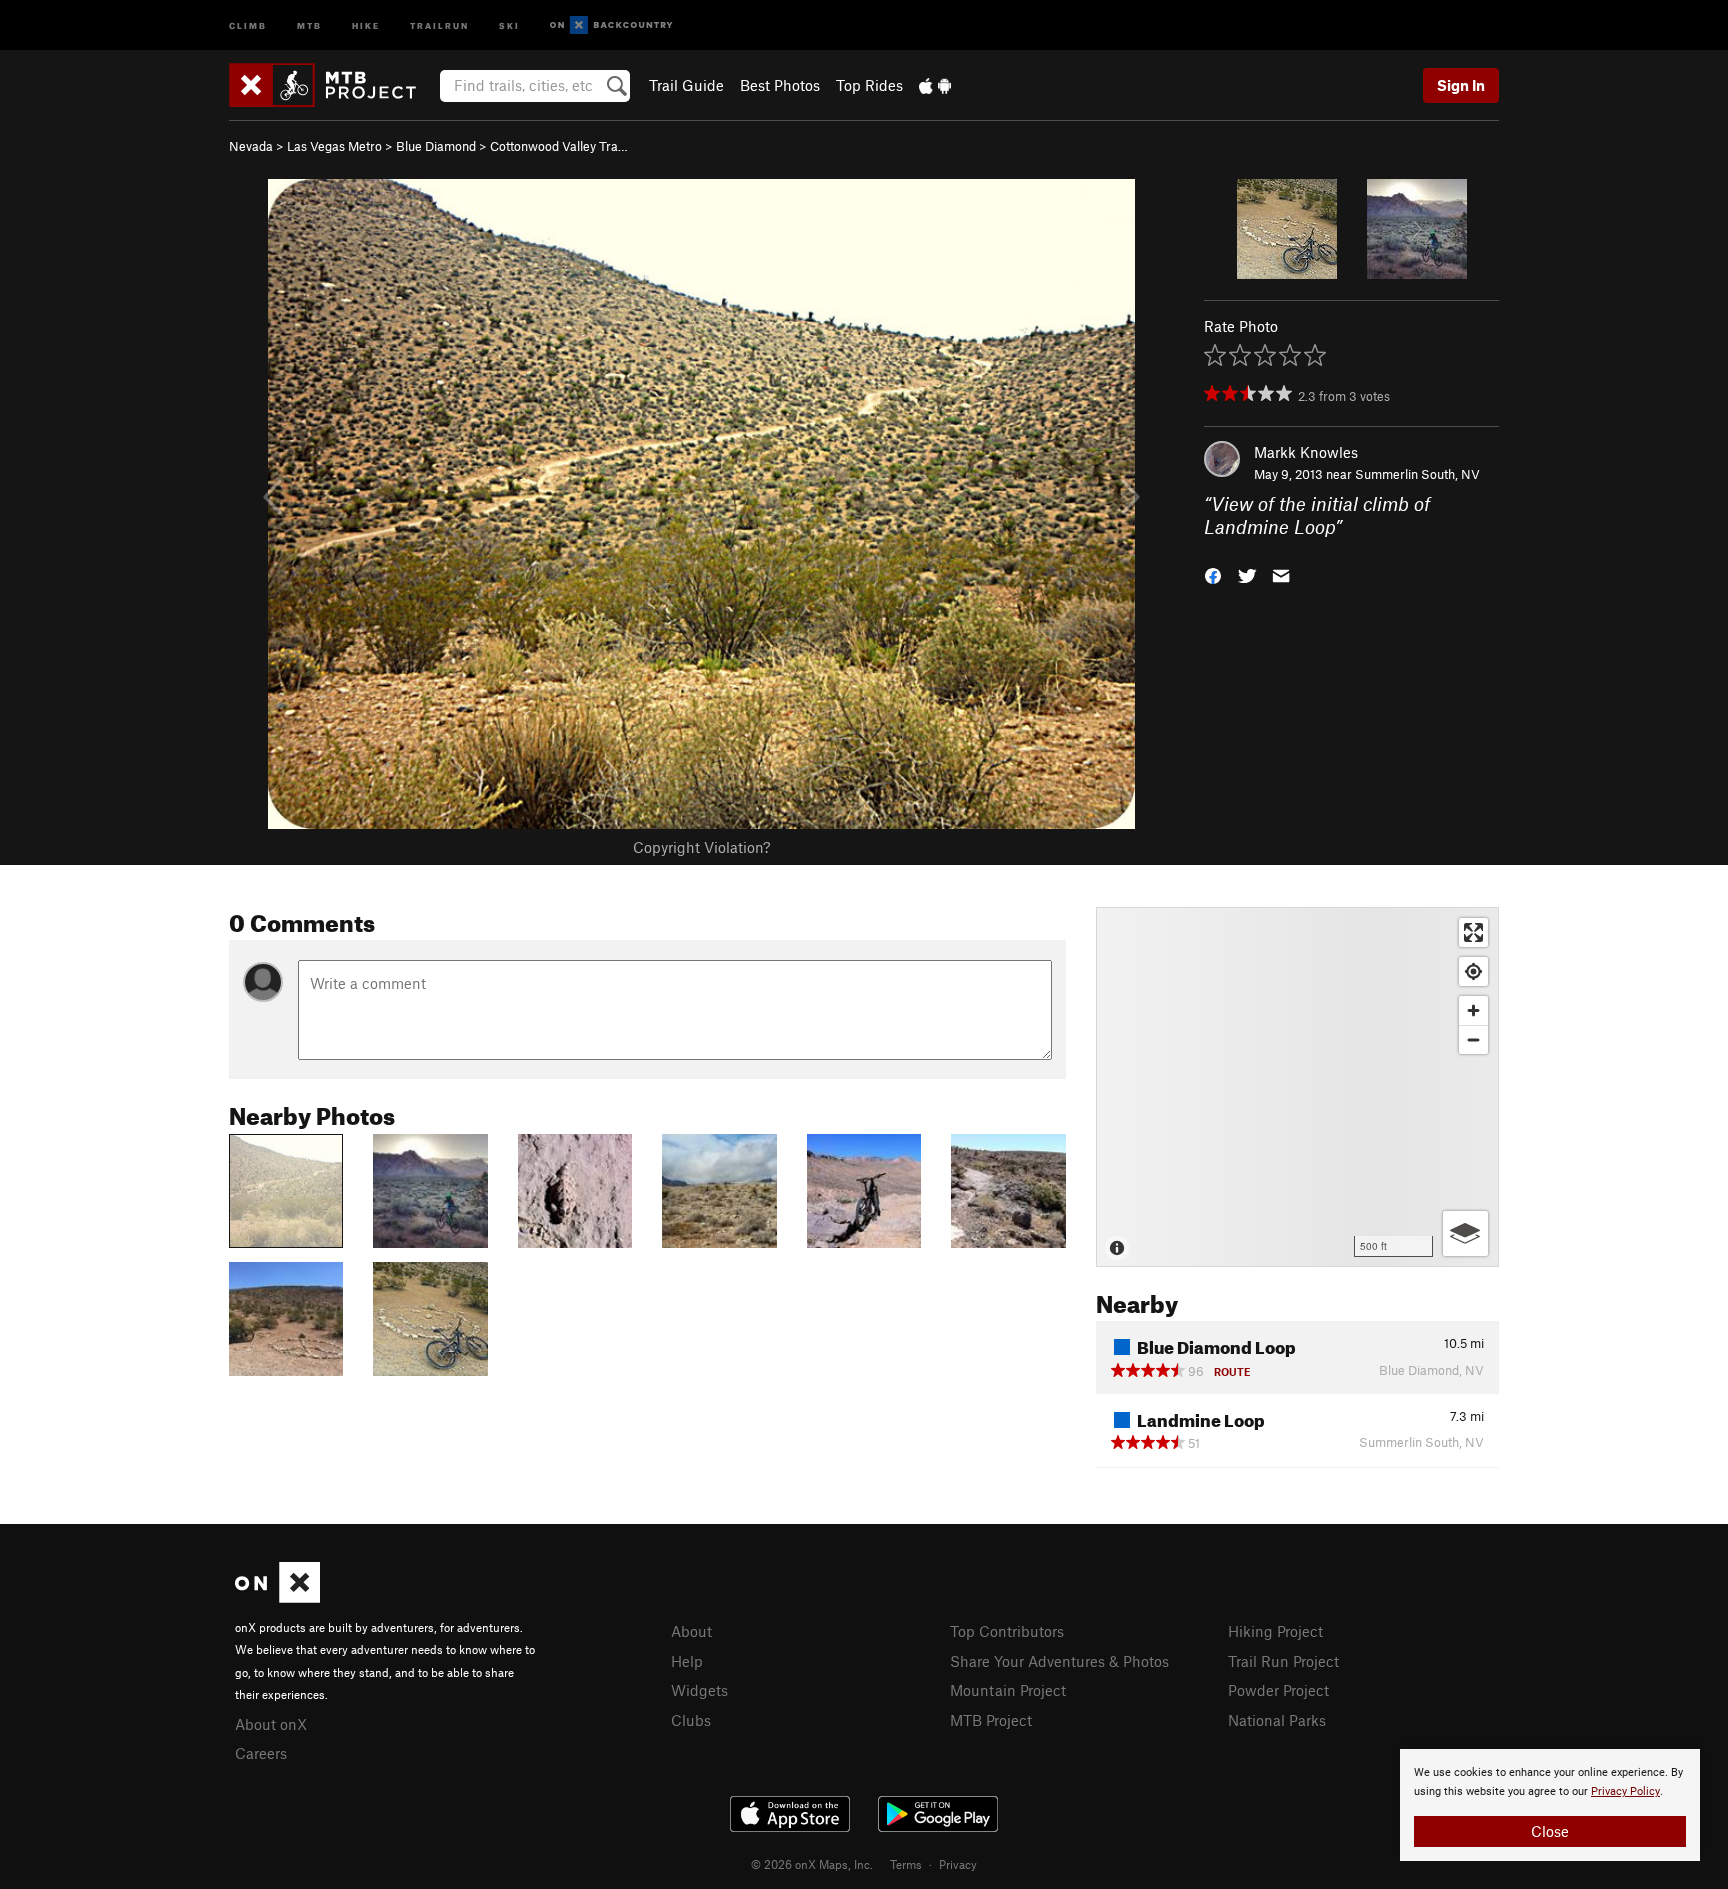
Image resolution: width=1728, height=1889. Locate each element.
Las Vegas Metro (334, 146)
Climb (248, 24)
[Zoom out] (1473, 1039)
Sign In (1461, 85)
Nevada (251, 146)
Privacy (958, 1864)
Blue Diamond (436, 146)
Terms (906, 1864)
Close (1550, 1831)
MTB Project (991, 1720)
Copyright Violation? (701, 847)
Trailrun (439, 24)
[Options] (1465, 1233)
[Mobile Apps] (935, 85)
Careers (261, 1753)
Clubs (691, 1720)
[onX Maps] (277, 1597)
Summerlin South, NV (1417, 474)
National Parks (1277, 1720)
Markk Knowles (1306, 452)
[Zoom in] (1473, 1010)
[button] (1213, 573)
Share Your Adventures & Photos (1059, 1661)
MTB (309, 24)
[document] (1550, 1805)
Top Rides (869, 85)
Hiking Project (1275, 1631)
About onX (271, 1724)
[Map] (1297, 1087)
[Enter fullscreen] (1473, 932)
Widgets (699, 1690)
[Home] (332, 85)
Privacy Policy (1625, 1791)
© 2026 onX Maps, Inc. (812, 1864)
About (691, 1631)
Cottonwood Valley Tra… (559, 146)
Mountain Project (1008, 1690)
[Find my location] (1473, 971)
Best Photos (780, 85)
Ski (509, 24)
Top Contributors (1007, 1631)
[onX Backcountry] (611, 25)
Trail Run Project (1283, 1661)
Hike (366, 24)
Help (687, 1661)
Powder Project (1278, 1690)
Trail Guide (686, 85)
